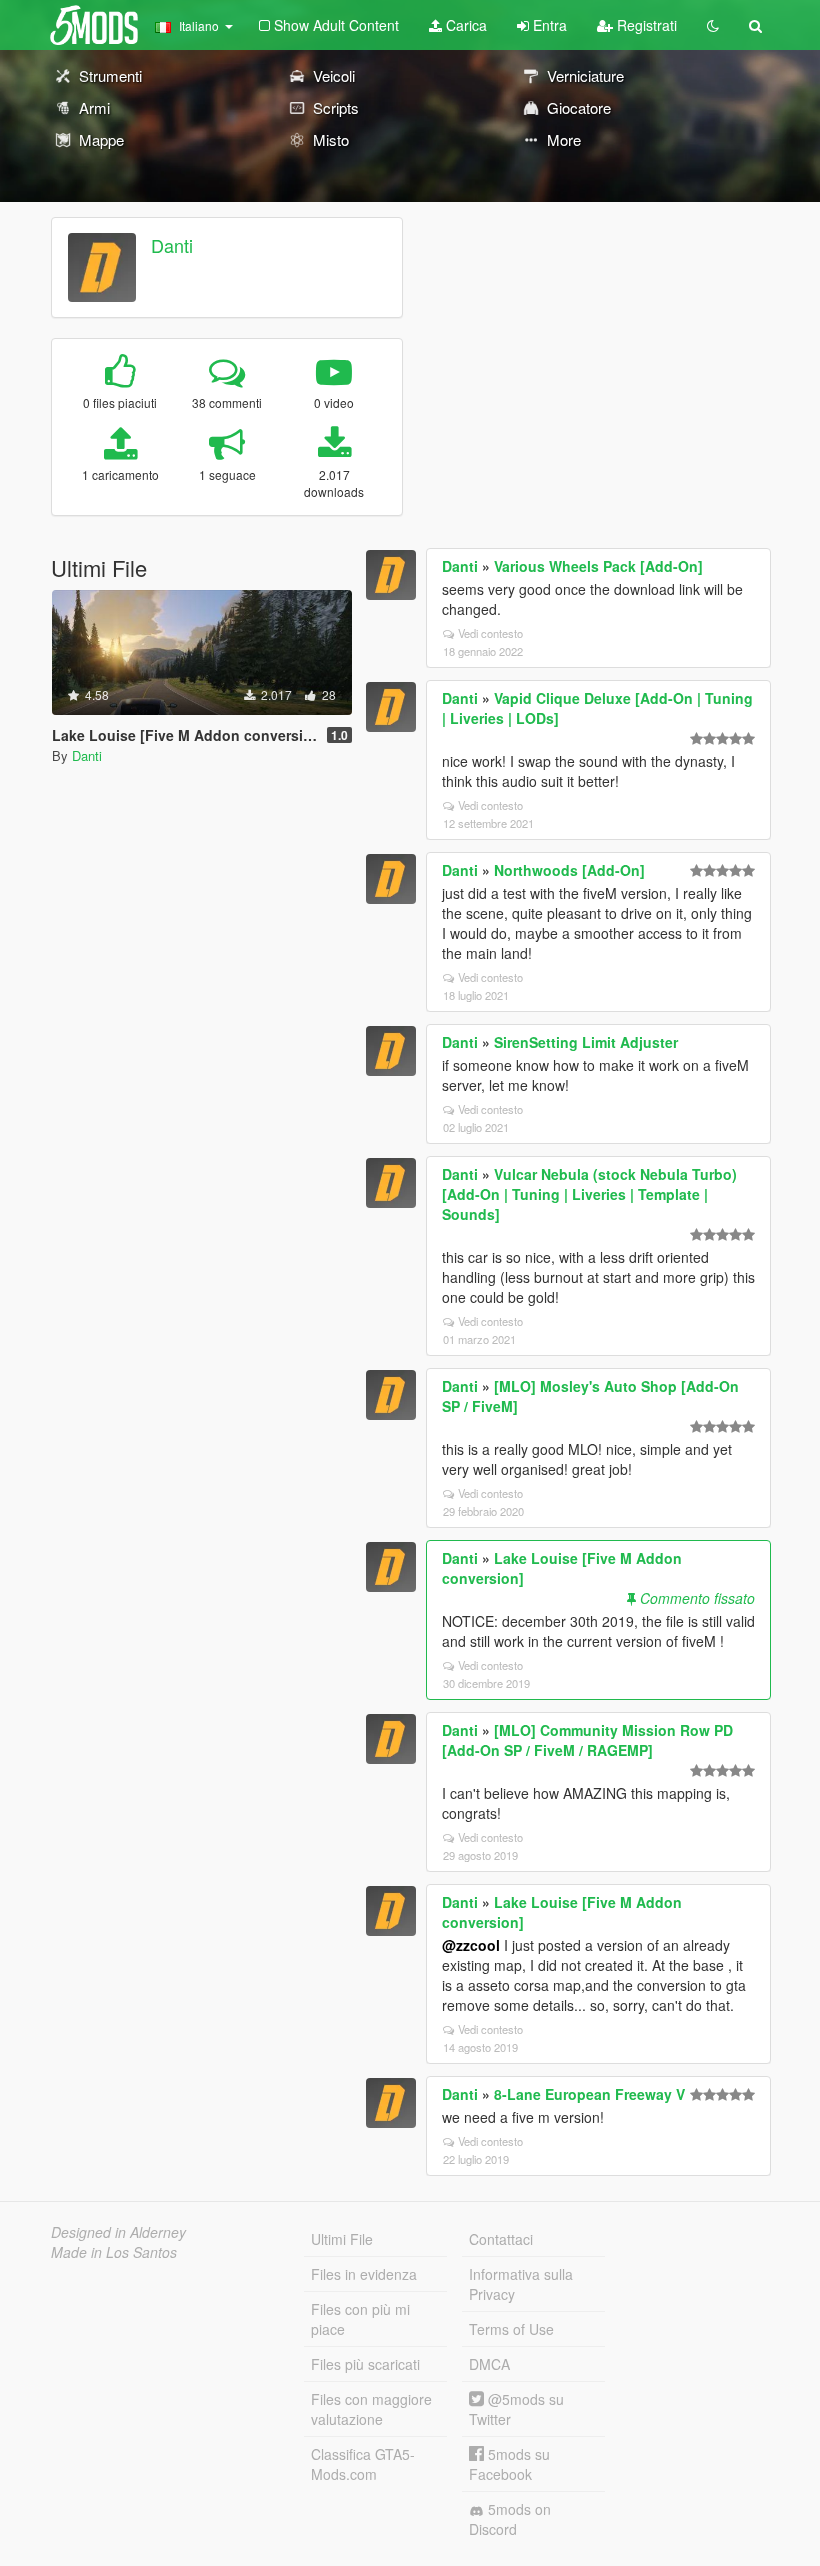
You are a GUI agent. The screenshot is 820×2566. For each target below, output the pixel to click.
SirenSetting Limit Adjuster (586, 1042)
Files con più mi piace (360, 2319)
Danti (172, 245)
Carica (464, 25)
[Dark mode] (713, 25)
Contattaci (501, 2239)
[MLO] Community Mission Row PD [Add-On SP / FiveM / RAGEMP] (587, 1740)
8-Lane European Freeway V (589, 2094)
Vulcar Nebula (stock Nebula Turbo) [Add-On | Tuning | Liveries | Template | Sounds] (589, 1194)
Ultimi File (342, 2239)
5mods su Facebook (509, 2464)
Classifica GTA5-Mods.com (363, 2464)
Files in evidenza (364, 2274)
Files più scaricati (365, 2364)
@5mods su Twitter (516, 2409)
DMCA (489, 2364)
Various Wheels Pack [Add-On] (598, 566)
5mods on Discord (510, 2519)
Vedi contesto (490, 633)
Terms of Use (511, 2329)
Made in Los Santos (114, 2252)
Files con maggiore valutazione (371, 2409)
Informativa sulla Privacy (521, 2284)
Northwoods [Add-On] (569, 870)
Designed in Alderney (118, 2232)
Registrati (645, 25)
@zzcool (471, 1945)
